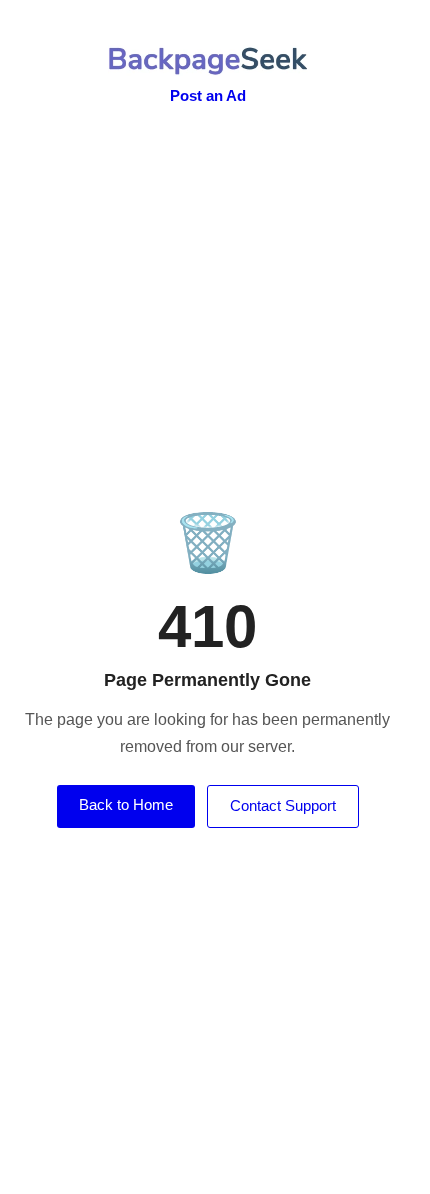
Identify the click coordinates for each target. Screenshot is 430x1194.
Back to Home (126, 804)
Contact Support (283, 805)
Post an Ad (208, 95)
